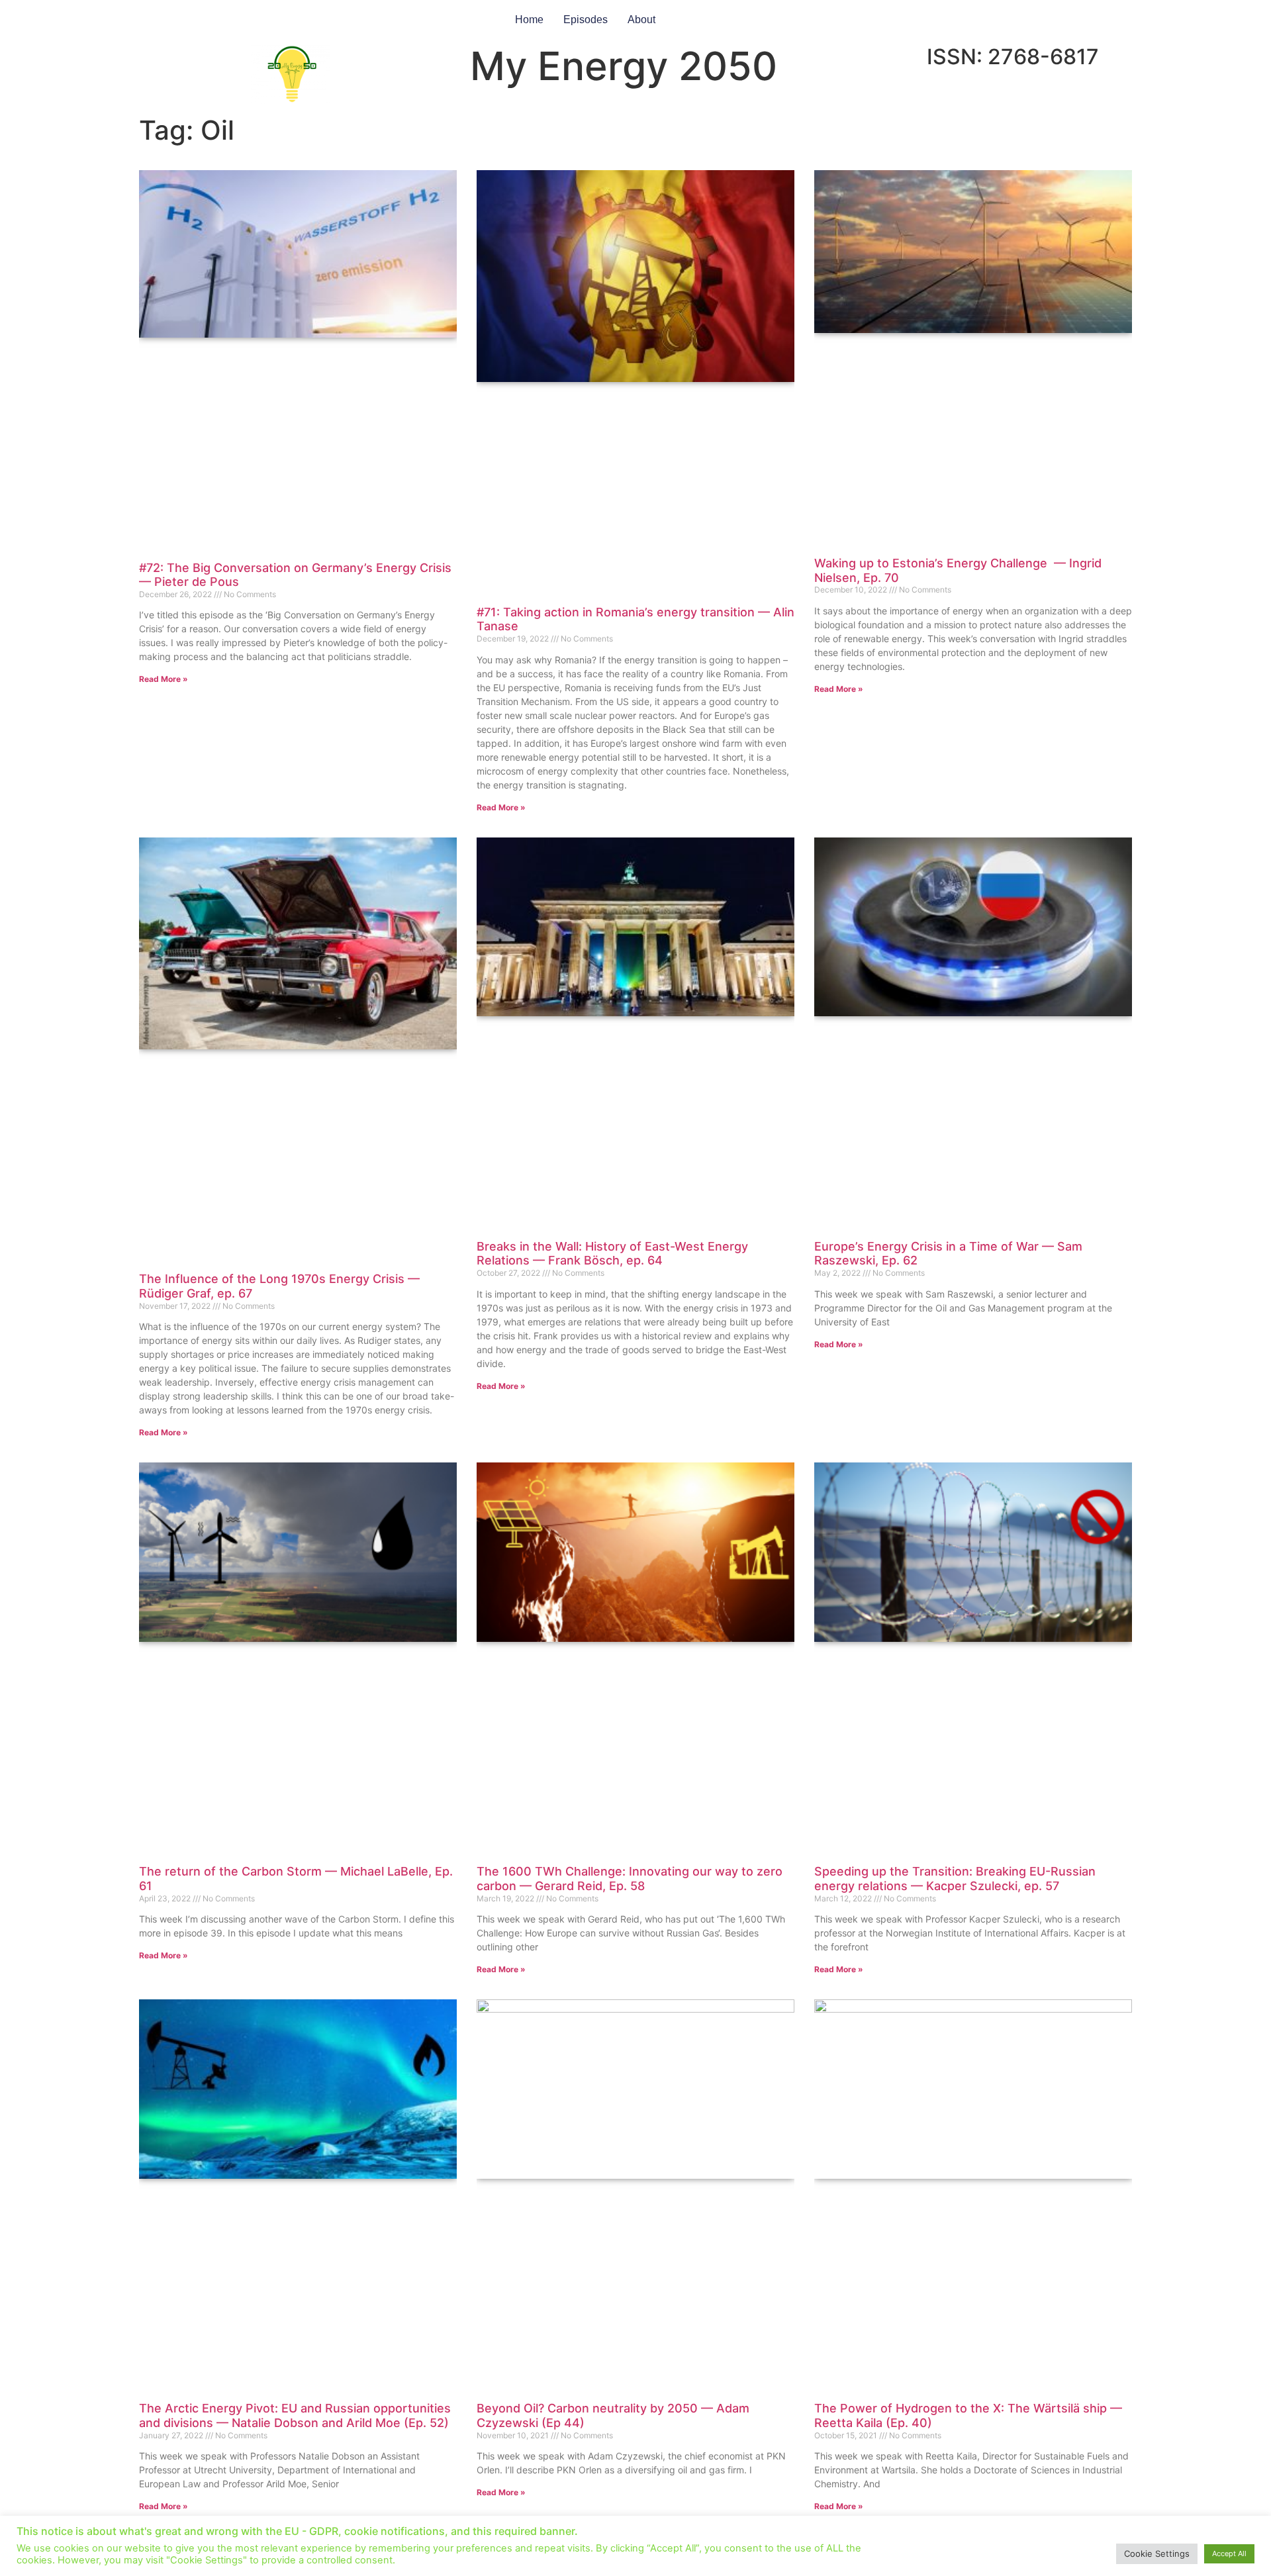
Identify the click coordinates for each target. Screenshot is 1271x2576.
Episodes (586, 20)
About (641, 20)
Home (529, 20)
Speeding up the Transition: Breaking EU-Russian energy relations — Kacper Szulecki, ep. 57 (955, 1879)
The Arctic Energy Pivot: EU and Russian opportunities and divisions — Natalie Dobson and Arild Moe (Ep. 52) (295, 2415)
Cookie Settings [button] (1157, 2553)
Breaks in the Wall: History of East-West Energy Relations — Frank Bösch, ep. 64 (612, 1254)
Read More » (164, 679)
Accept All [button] (1229, 2553)
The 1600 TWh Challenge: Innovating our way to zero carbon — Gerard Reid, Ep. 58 (630, 1879)
